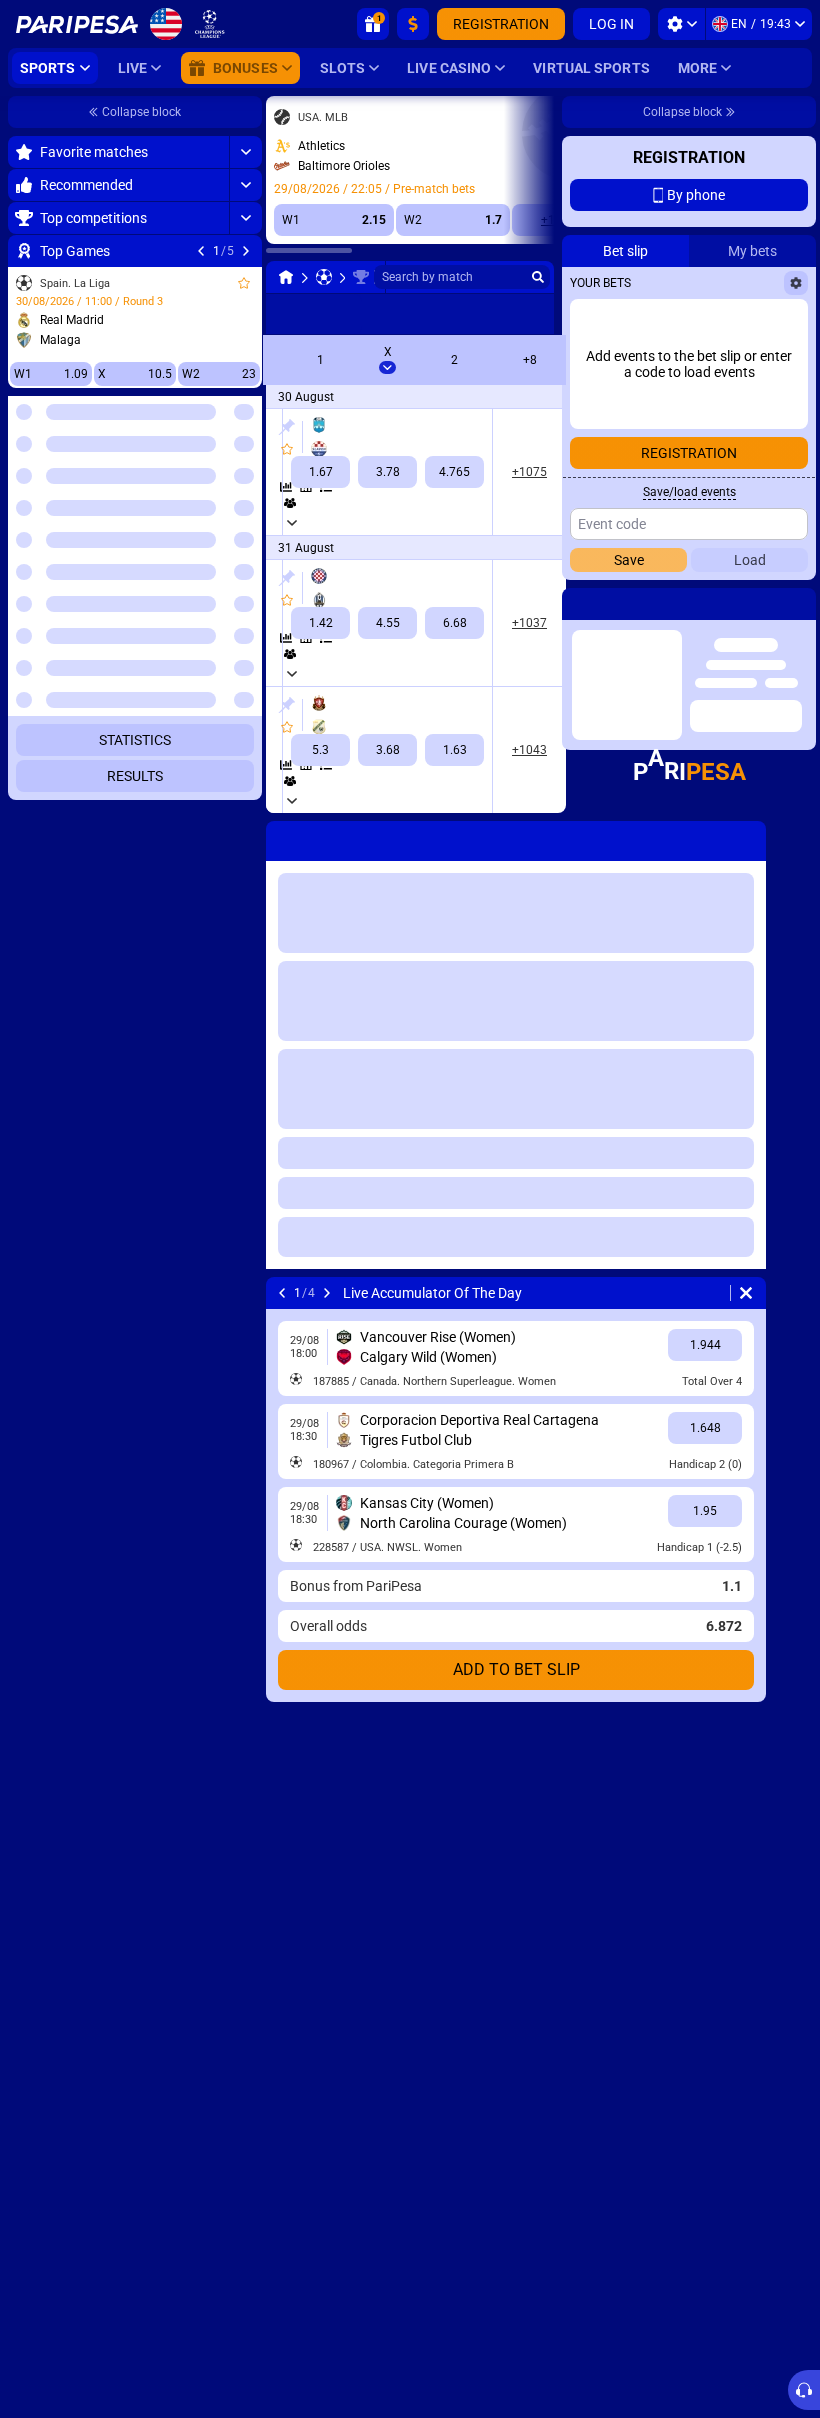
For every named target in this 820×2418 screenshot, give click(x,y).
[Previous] (201, 251)
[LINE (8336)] (286, 277)
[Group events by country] (246, 487)
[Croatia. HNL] (361, 277)
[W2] (454, 472)
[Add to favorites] (244, 283)
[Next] (246, 251)
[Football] (324, 277)
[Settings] (681, 24)
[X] (387, 472)
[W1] (320, 472)
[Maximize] (245, 152)
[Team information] (290, 503)
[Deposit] (413, 24)
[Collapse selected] (222, 487)
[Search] (538, 277)
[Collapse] (245, 551)
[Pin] (286, 427)
